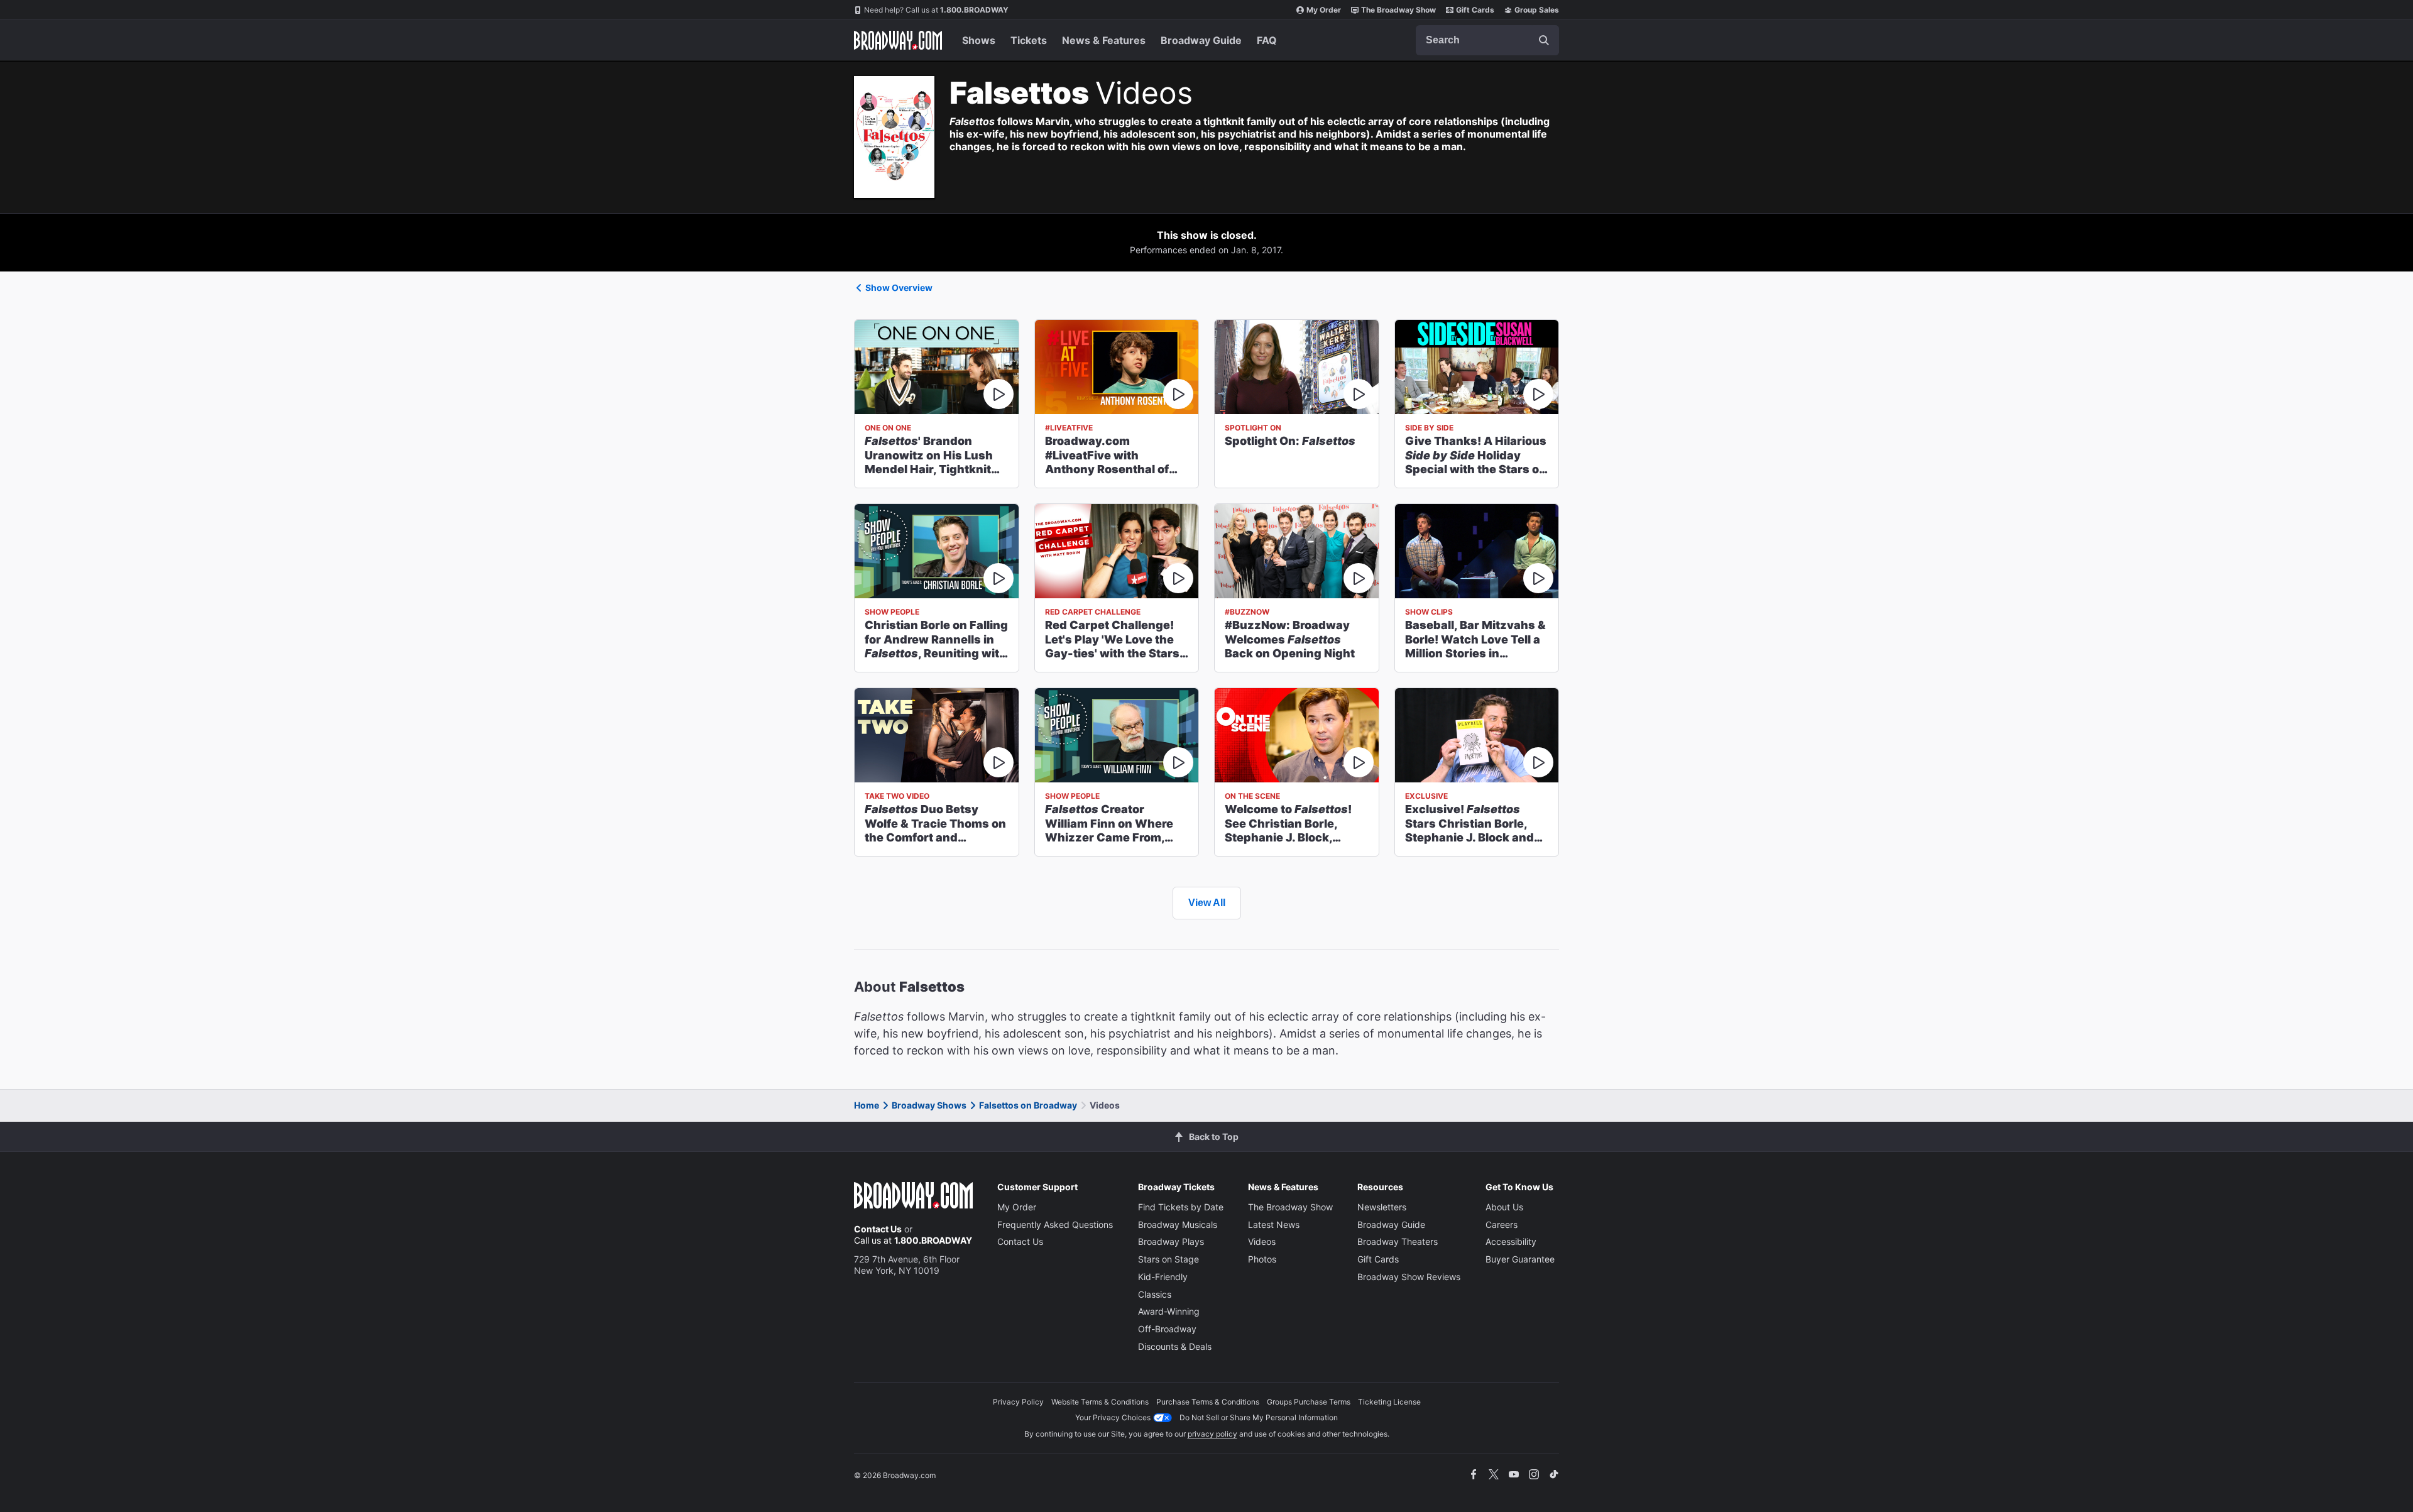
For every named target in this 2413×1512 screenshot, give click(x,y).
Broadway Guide (1201, 40)
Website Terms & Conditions (1100, 1402)
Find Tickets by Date (1181, 1207)
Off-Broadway (1167, 1329)
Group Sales (1537, 10)
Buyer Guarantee (1520, 1259)
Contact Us (878, 1229)
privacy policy (1212, 1434)
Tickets (1029, 40)
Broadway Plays (1171, 1241)
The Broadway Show (1398, 10)
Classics (1155, 1294)
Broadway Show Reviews (1409, 1277)
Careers (1502, 1224)
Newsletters (1382, 1207)
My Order (1324, 10)
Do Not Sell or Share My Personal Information (1259, 1417)
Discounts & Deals (1175, 1346)
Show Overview (899, 288)
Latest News (1274, 1224)
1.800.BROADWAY (936, 10)
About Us (1504, 1207)
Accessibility (1511, 1241)
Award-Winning (1169, 1311)
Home (867, 1105)
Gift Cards (1475, 10)
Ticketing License (1389, 1402)
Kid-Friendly (1163, 1277)
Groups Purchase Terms (1309, 1402)
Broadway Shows (929, 1105)
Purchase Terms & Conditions (1208, 1402)
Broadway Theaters (1398, 1241)
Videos (1262, 1241)
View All (1207, 903)
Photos (1262, 1259)
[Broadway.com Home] (898, 40)
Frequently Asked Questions (1055, 1224)
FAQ (1267, 40)
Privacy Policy (1018, 1402)
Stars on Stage (1168, 1259)
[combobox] (1487, 40)
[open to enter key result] (1544, 40)
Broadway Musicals (1178, 1224)
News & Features (1104, 40)
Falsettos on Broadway (1028, 1105)
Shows (979, 40)
